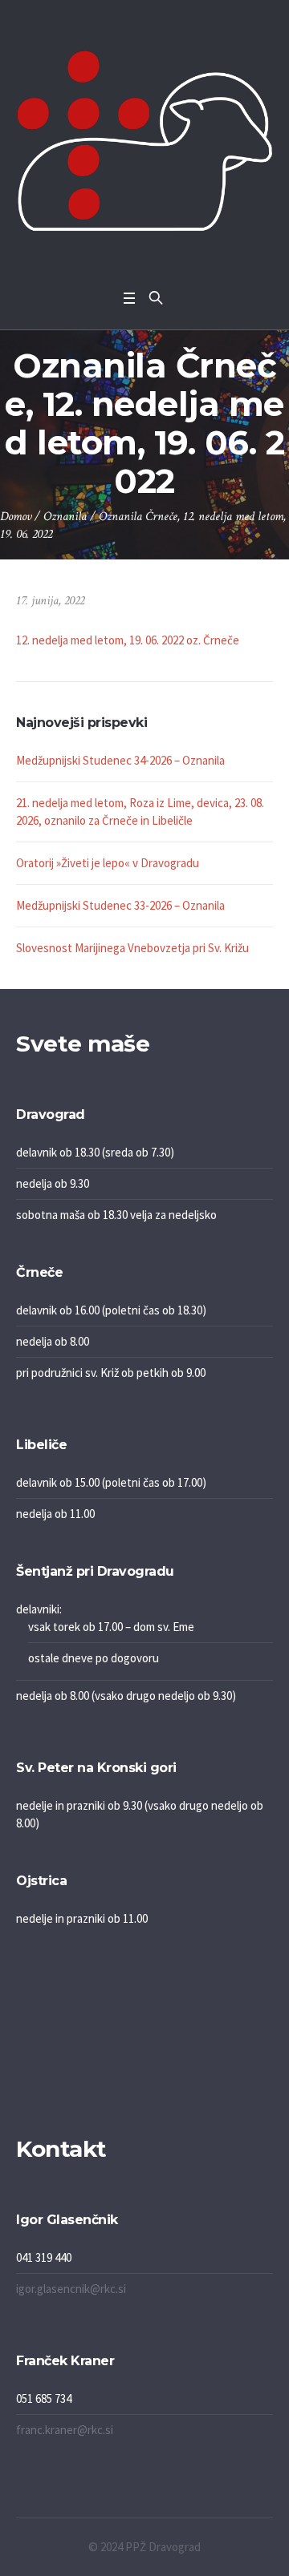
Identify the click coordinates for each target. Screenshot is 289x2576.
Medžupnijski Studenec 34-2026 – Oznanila (120, 760)
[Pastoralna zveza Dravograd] (144, 141)
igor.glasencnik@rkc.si (71, 2289)
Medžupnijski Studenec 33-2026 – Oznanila (120, 905)
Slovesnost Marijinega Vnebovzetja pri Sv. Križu (132, 948)
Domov (16, 517)
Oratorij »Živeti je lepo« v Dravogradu (108, 863)
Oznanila (65, 517)
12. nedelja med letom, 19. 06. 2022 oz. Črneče (128, 640)
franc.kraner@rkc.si (65, 2430)
